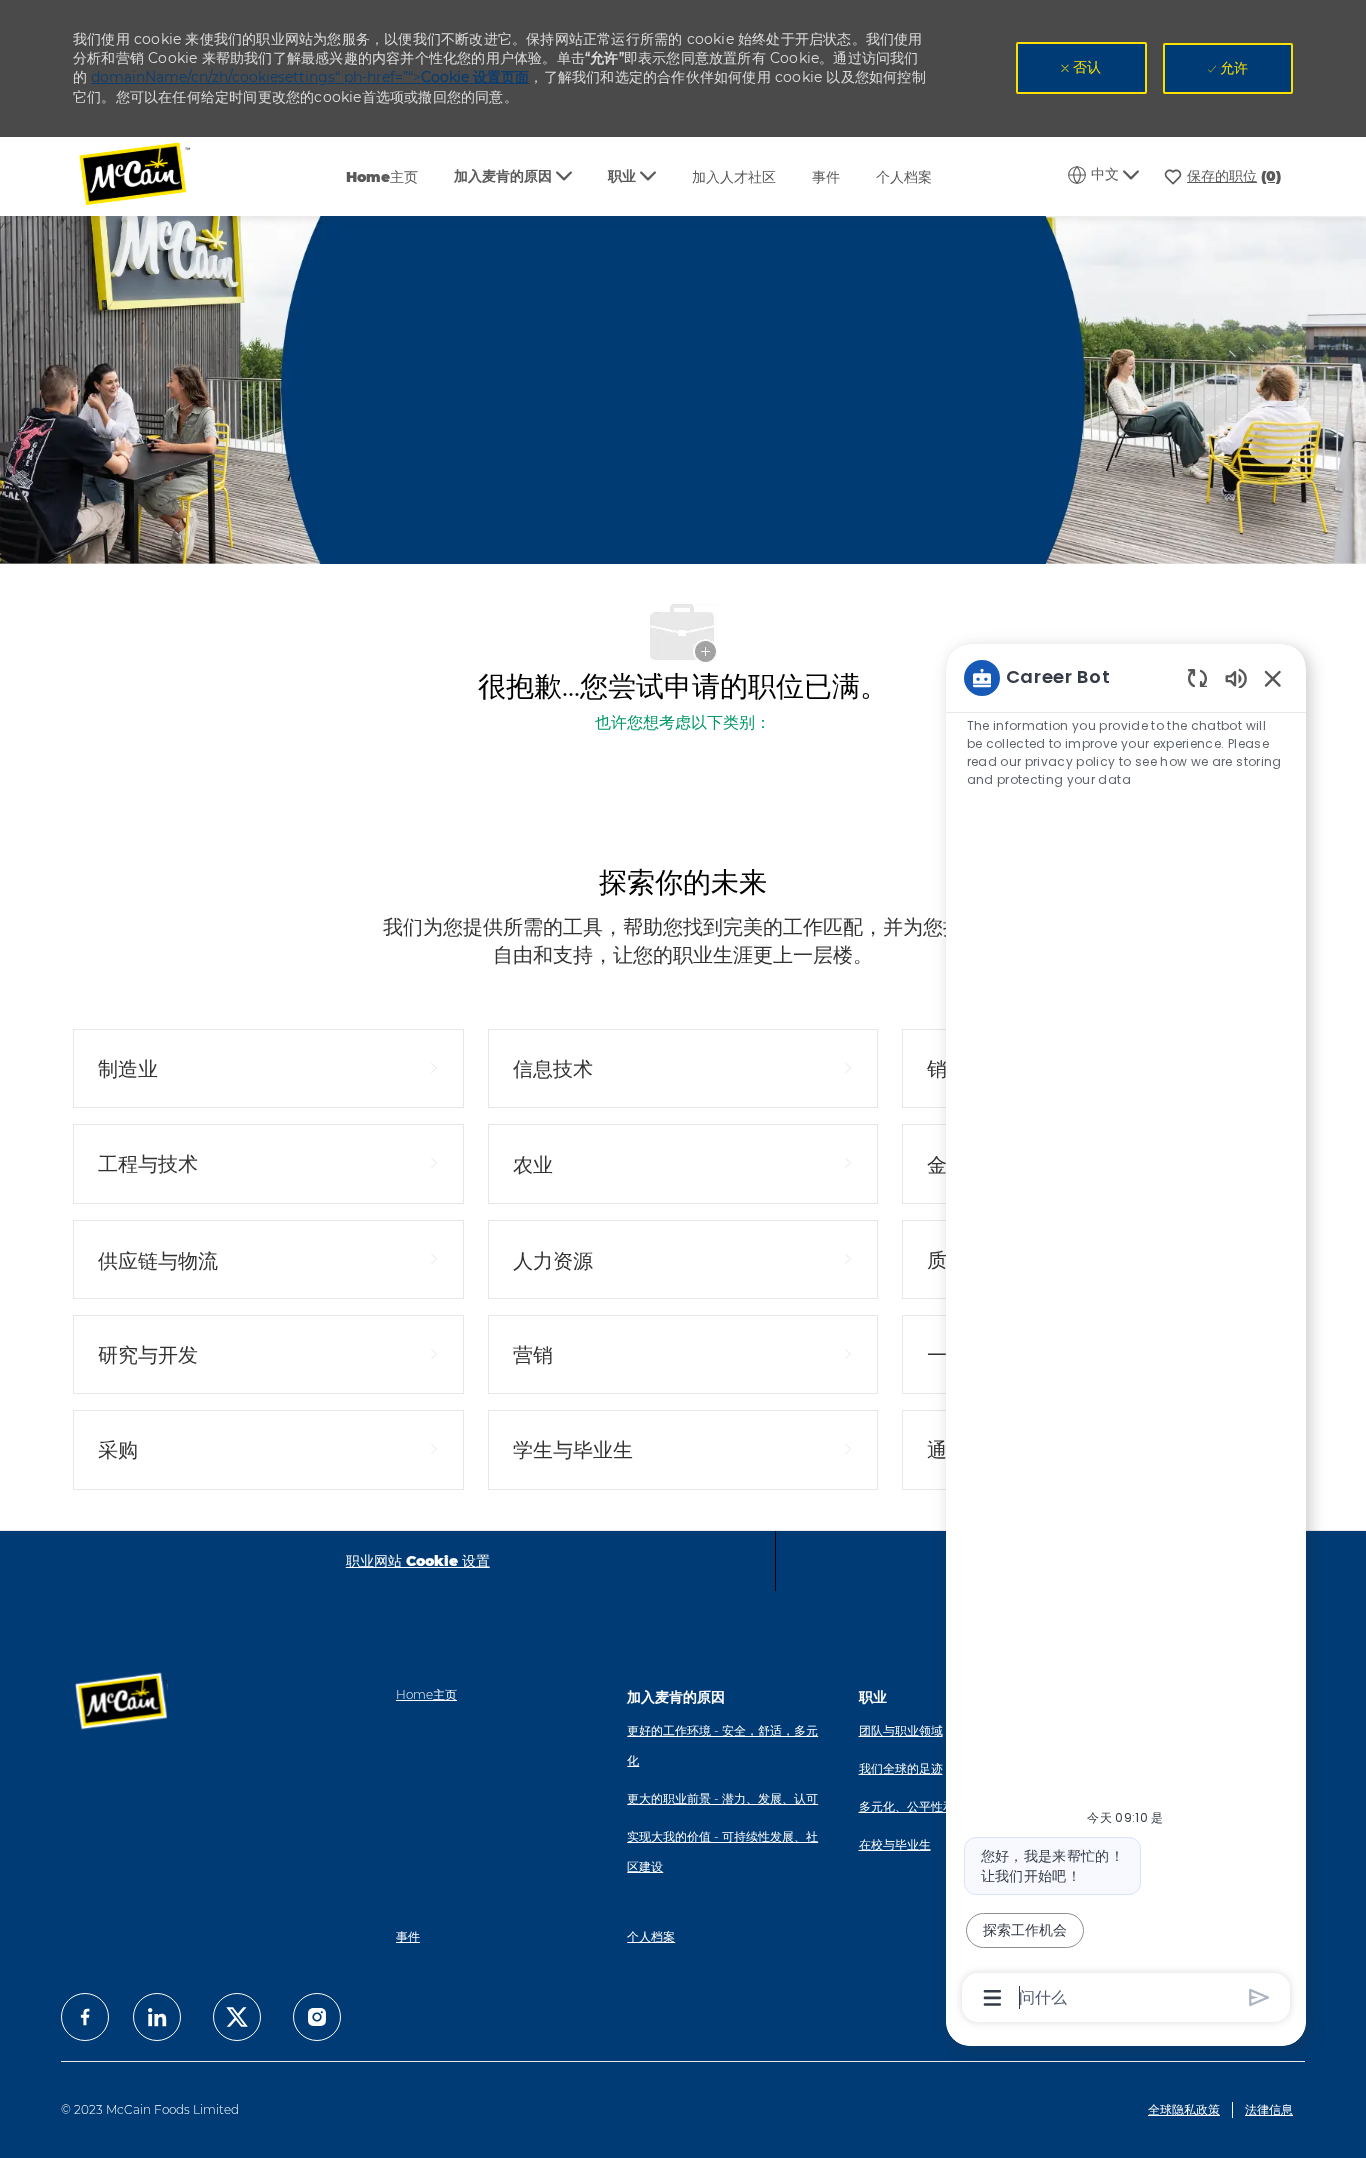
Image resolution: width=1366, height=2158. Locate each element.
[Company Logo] (148, 176)
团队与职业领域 (901, 1730)
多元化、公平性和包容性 (925, 1806)
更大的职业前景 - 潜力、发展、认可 (722, 1798)
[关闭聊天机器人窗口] (1273, 678)
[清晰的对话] (1197, 677)
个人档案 (904, 177)
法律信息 (1269, 2109)
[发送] (1259, 1997)
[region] (1126, 1336)
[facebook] (85, 2017)
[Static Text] (1236, 677)
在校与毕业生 (895, 1844)
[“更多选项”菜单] (992, 1998)
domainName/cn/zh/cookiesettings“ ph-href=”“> (310, 77)
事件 (826, 177)
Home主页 (382, 177)
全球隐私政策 (1184, 2109)
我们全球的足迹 (901, 1768)
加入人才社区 (734, 177)
